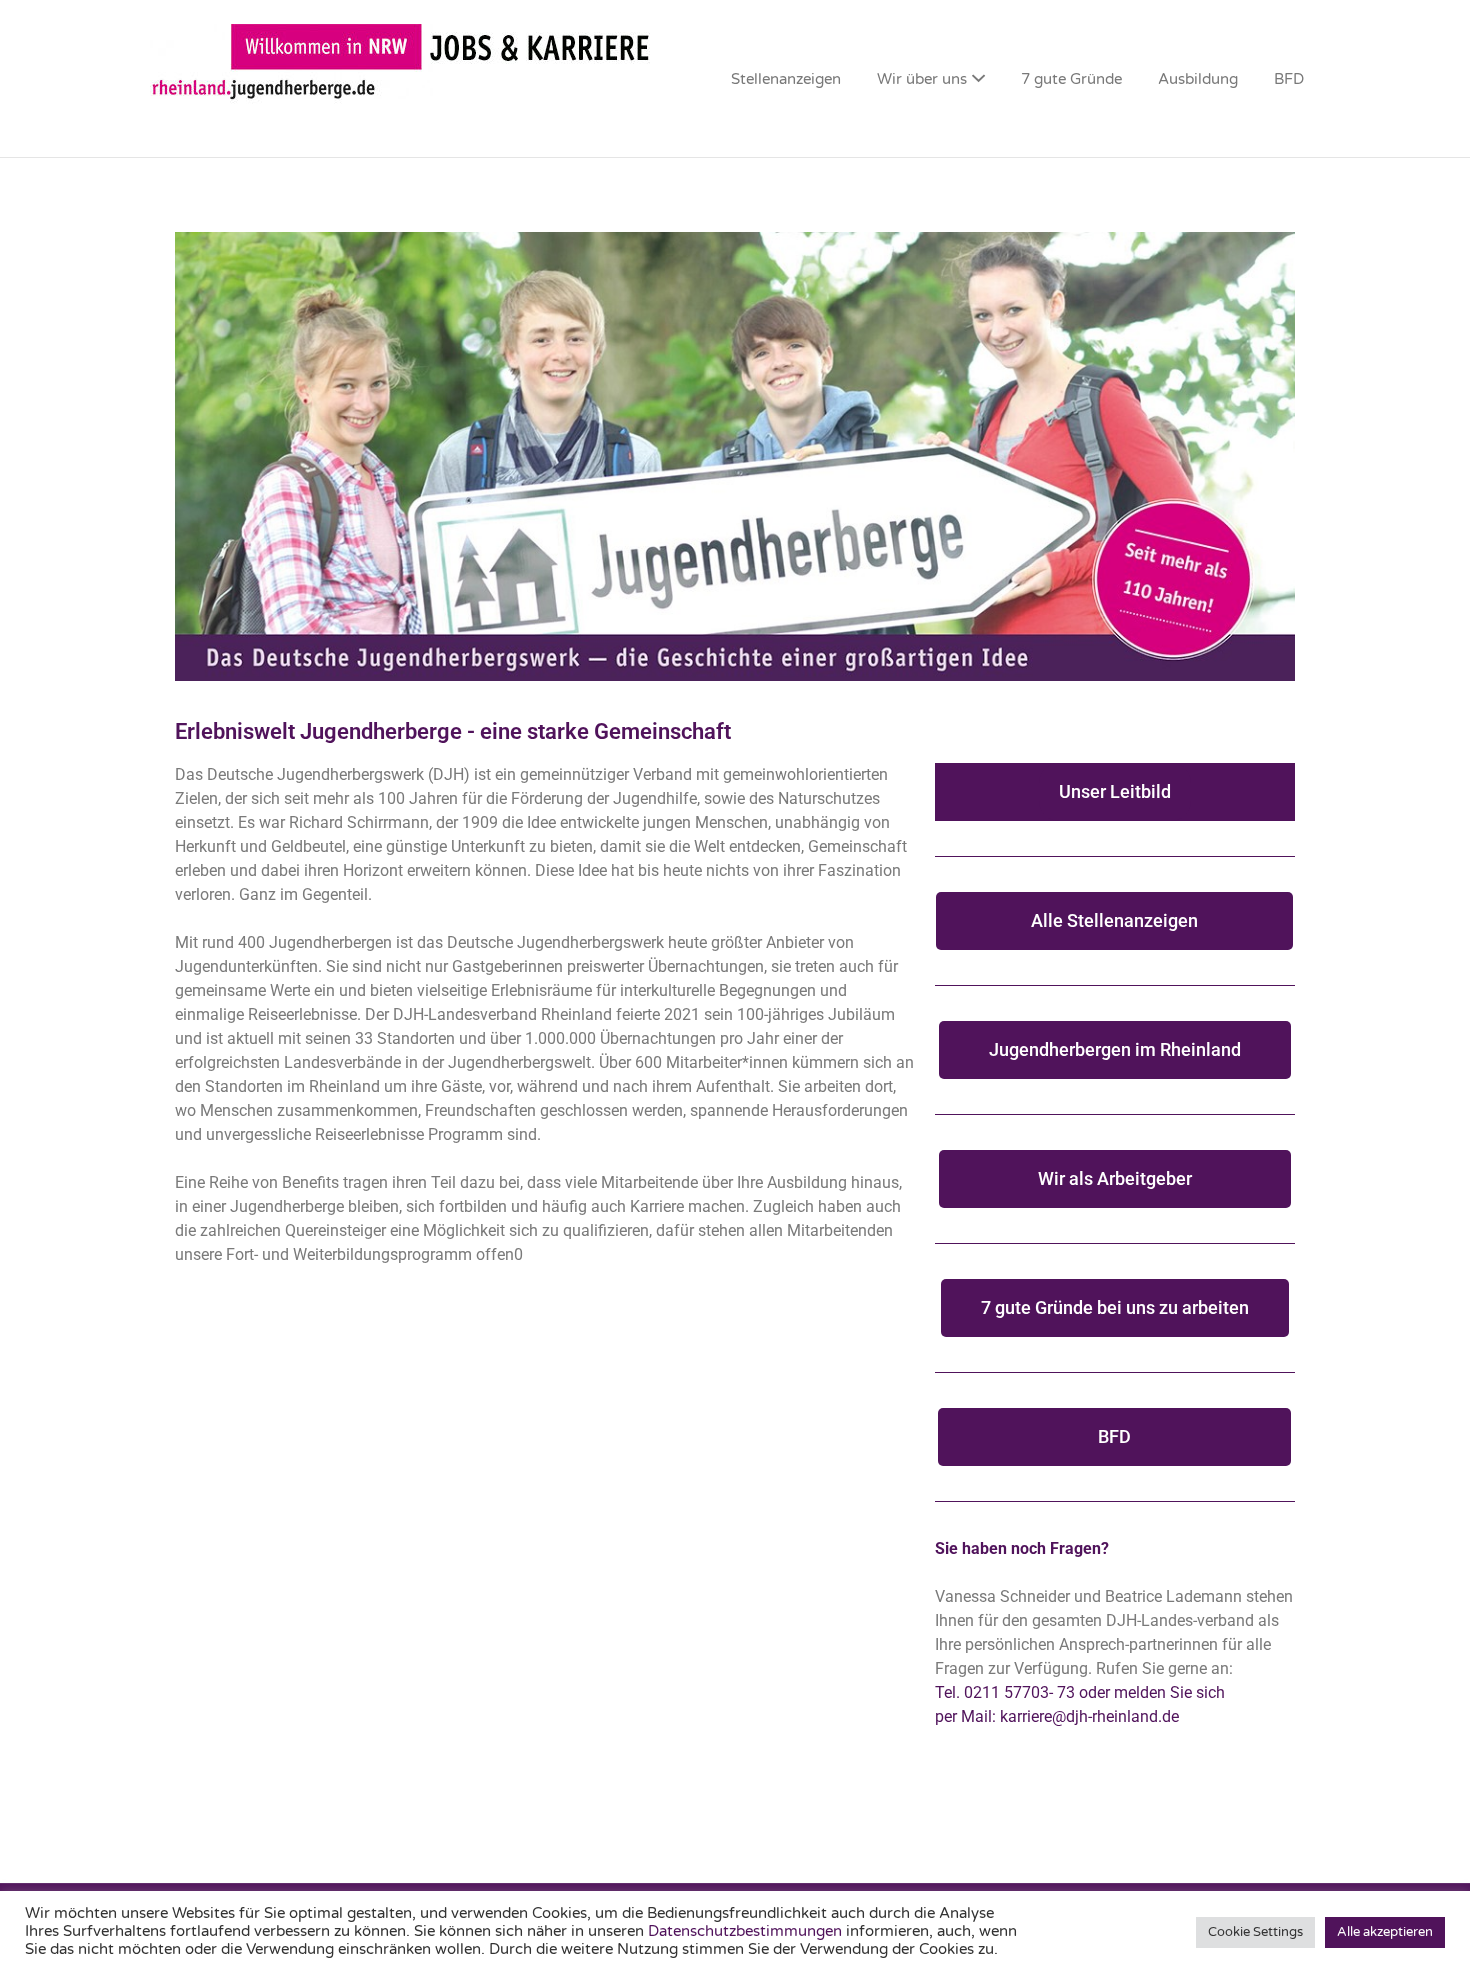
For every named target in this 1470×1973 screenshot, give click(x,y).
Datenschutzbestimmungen (747, 1931)
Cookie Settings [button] (1255, 1932)
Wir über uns (922, 79)
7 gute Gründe (1071, 79)
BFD (1289, 79)
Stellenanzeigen (786, 79)
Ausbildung (1198, 79)
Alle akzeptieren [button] (1385, 1932)
